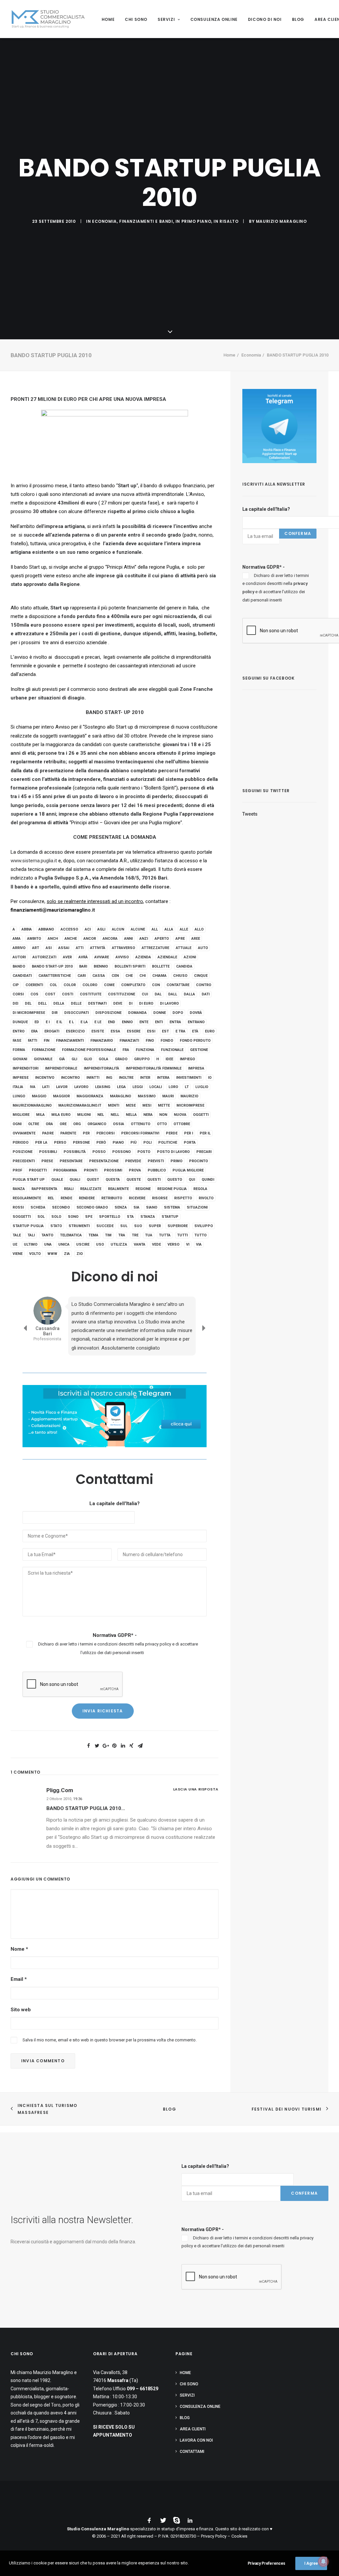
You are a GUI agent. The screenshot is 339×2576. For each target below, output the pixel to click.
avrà (83, 957)
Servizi (166, 19)
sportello (110, 1217)
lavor (62, 1087)
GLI (74, 1059)
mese (131, 1105)
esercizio (75, 1031)
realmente (118, 1189)
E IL (59, 1022)
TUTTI (182, 1235)
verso (173, 1244)
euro (210, 1031)
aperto (162, 939)
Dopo (178, 1013)
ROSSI (18, 1207)
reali (69, 1189)
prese (47, 1161)
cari (82, 976)
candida (184, 966)
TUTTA (165, 1235)
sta (130, 1217)
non (163, 1115)
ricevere (137, 1198)
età (195, 1031)
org (77, 1124)
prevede (133, 1161)
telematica (71, 1235)
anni (128, 939)
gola (103, 1059)
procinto (198, 1161)
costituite (91, 994)
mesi (147, 1105)
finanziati (129, 1041)
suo (138, 1226)
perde (172, 1133)
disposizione (108, 1013)
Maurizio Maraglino (281, 221)
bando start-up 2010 (52, 966)
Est (165, 1031)
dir (55, 1013)
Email (19, 1965)
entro (19, 1031)
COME (109, 985)
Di (131, 1003)
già (62, 1059)
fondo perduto (195, 1041)
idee (169, 1059)
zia (67, 1254)
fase (17, 1041)
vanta (140, 1244)
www (52, 1254)
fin (47, 1041)
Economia (104, 221)
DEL (28, 1003)
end (112, 1022)
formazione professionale (89, 1050)
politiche (168, 1143)
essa (115, 1031)
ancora (110, 939)
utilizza (119, 1244)
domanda (137, 1013)
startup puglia (28, 1226)
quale (57, 1180)
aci (88, 929)
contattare (178, 985)
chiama (159, 976)
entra (175, 1022)
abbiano (46, 929)
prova (135, 1170)
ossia (119, 1124)
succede (105, 1226)
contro (204, 985)
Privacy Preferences (266, 2563)
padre (48, 1133)
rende (66, 1198)
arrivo (19, 948)
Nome (19, 1935)
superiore (178, 1226)
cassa (99, 976)
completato (133, 985)
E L (71, 1022)
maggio (39, 1096)
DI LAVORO (169, 1003)
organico (97, 1124)
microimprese (190, 1105)
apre (180, 939)
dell (42, 1003)
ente (144, 1022)
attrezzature (155, 948)
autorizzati (44, 957)
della (59, 1003)
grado (121, 1059)
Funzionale (172, 1050)
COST (50, 994)
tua (149, 1235)
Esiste (98, 1031)
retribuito (112, 1198)
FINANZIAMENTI (70, 1041)
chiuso (180, 976)
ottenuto (141, 1124)
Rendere (87, 1198)
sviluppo (204, 1226)
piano (118, 1143)
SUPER (155, 1226)
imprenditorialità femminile (154, 1068)
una (48, 1244)
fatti (32, 1041)
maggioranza (90, 1096)
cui (145, 994)
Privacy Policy (214, 2536)
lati (46, 1087)
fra (126, 1050)
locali (156, 1087)
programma (65, 1170)
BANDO (19, 966)
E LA (84, 1022)
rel (51, 1198)
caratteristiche (55, 976)
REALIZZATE (91, 1189)
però (101, 1143)
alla (169, 929)
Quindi (208, 1180)
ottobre (182, 1124)
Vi (188, 1244)
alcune (138, 929)
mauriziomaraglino (32, 1105)
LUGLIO (202, 1087)
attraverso (123, 948)
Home (108, 19)
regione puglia (172, 1189)
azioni (190, 957)
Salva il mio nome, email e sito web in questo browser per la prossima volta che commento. (110, 2026)
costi (68, 994)
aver (67, 957)
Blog (298, 19)
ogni (17, 1124)
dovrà (196, 1013)
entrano (196, 1022)
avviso (122, 957)
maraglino (121, 1096)
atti (80, 948)
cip (16, 985)
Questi (154, 1180)
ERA (34, 1031)
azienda (143, 957)
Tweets (250, 814)
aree (196, 939)
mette (164, 1105)
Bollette (161, 966)
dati (206, 994)
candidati (22, 976)
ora (49, 1124)
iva (33, 1087)
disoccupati (76, 1013)
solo (56, 1217)
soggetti (22, 1217)
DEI (15, 1003)
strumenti (79, 1226)
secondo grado (92, 1207)
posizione (23, 1152)
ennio (127, 1022)
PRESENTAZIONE (104, 1161)
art (36, 948)
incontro (70, 1078)
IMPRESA (196, 1068)
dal (158, 994)
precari (204, 1152)
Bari (83, 966)
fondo (167, 1041)
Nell (115, 1115)
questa (113, 1180)
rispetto (183, 1198)
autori (19, 957)
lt (187, 1087)
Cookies (239, 2536)
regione (143, 1189)
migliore (21, 1115)
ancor (90, 939)
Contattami (192, 2452)
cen (115, 976)
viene (18, 1254)
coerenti (34, 985)
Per (86, 1133)
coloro (90, 985)
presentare (71, 1161)
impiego (187, 1059)
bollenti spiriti (130, 966)
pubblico (157, 1170)
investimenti (189, 1078)
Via (199, 1244)
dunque (20, 1022)
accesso (69, 929)
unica (64, 1244)
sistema (172, 1207)
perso (60, 1143)
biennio (101, 966)
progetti (38, 1170)
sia (136, 1207)
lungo (19, 1096)
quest (93, 1180)
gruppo (142, 1059)
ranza (19, 1189)
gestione (199, 1050)
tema (93, 1235)
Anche (71, 939)
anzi (144, 939)
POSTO (144, 1152)
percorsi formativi (140, 1133)
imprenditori (25, 1068)
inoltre (126, 1078)
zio (80, 1254)
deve (118, 1003)
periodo (21, 1143)
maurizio (189, 1096)
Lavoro (81, 1087)
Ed (37, 1022)
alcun (118, 929)
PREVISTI (156, 1161)
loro (173, 1087)
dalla (189, 994)
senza (121, 1207)
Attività (98, 948)
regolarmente (27, 1198)
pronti (91, 1170)
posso (99, 1152)
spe (89, 1217)
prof (17, 1170)
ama (17, 939)
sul (124, 1226)
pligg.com (60, 1776)
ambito (34, 939)
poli (147, 1143)
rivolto (206, 1198)
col (53, 985)
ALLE (184, 929)
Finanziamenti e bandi (146, 221)
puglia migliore (188, 1170)
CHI (143, 976)
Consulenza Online (214, 19)
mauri (168, 1096)
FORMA (19, 1050)
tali (31, 1235)
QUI (192, 1180)
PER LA (41, 1143)
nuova (180, 1115)
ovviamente (24, 1133)
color (70, 985)
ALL (155, 929)
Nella (131, 1115)
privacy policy (158, 1630)
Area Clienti (193, 2429)
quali (75, 1180)
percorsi (105, 1133)
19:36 (78, 1785)
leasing (103, 1087)
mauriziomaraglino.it (80, 1105)
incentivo (45, 1078)
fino (150, 1041)
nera (148, 1115)
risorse (160, 1198)
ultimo (31, 1244)
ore (63, 1124)
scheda (38, 1207)
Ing (109, 1078)
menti (114, 1105)
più (134, 1143)
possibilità (75, 1152)
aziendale (167, 957)
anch (53, 939)
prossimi (113, 1170)
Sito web (21, 1995)
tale (17, 1235)
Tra (122, 1235)
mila (40, 1115)
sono (73, 1217)
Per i (189, 1133)
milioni (84, 1115)
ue (15, 1244)
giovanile (43, 1059)
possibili (48, 1152)
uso (100, 1244)
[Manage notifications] (323, 2561)
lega (121, 1087)
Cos (34, 994)
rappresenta (44, 1189)
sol (41, 1217)
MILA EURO (61, 1115)
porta (190, 1143)
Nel (101, 1115)
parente (68, 1133)
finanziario (102, 1041)
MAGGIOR (61, 1096)
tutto (200, 1235)
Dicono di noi (265, 19)
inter (145, 1078)
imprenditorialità (101, 1068)
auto (203, 948)
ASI (49, 948)
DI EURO (146, 1003)
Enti (159, 1022)
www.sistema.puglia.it (34, 861)
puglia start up (29, 1180)
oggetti (201, 1115)
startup (170, 1217)
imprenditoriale (61, 1068)
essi (151, 1031)
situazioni (197, 1207)
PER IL (205, 1133)
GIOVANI (20, 1059)
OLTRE (34, 1124)
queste (134, 1180)
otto (162, 1124)
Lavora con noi (196, 2440)
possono (121, 1152)
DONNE (160, 1013)
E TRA (180, 1031)
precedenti (24, 1161)
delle (76, 1003)
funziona (145, 1050)
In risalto (226, 221)
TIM (108, 1235)
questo (175, 1180)
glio (88, 1059)
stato (56, 1226)
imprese (21, 1078)
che (129, 976)
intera (163, 1078)
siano (152, 1207)
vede (156, 1244)
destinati (97, 1003)
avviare (102, 957)
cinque (201, 976)
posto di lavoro (173, 1152)
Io (210, 1078)
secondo (61, 1207)
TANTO (47, 1235)
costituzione (121, 994)
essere (134, 1031)
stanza (148, 1217)
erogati (52, 1031)
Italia (18, 1087)
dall (173, 994)
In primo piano (193, 221)
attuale (184, 948)
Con (156, 985)
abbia (27, 929)
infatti (93, 1078)
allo (199, 929)
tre (135, 1235)
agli (101, 929)
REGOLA (200, 1189)
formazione (44, 1050)
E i (48, 1022)
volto (35, 1254)
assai (64, 948)
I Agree (311, 2563)
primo (176, 1161)
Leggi (138, 1087)
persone (81, 1143)
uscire (83, 1244)
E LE (98, 1022)
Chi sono (136, 19)
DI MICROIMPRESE (29, 1013)
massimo (147, 1096)
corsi (18, 994)
